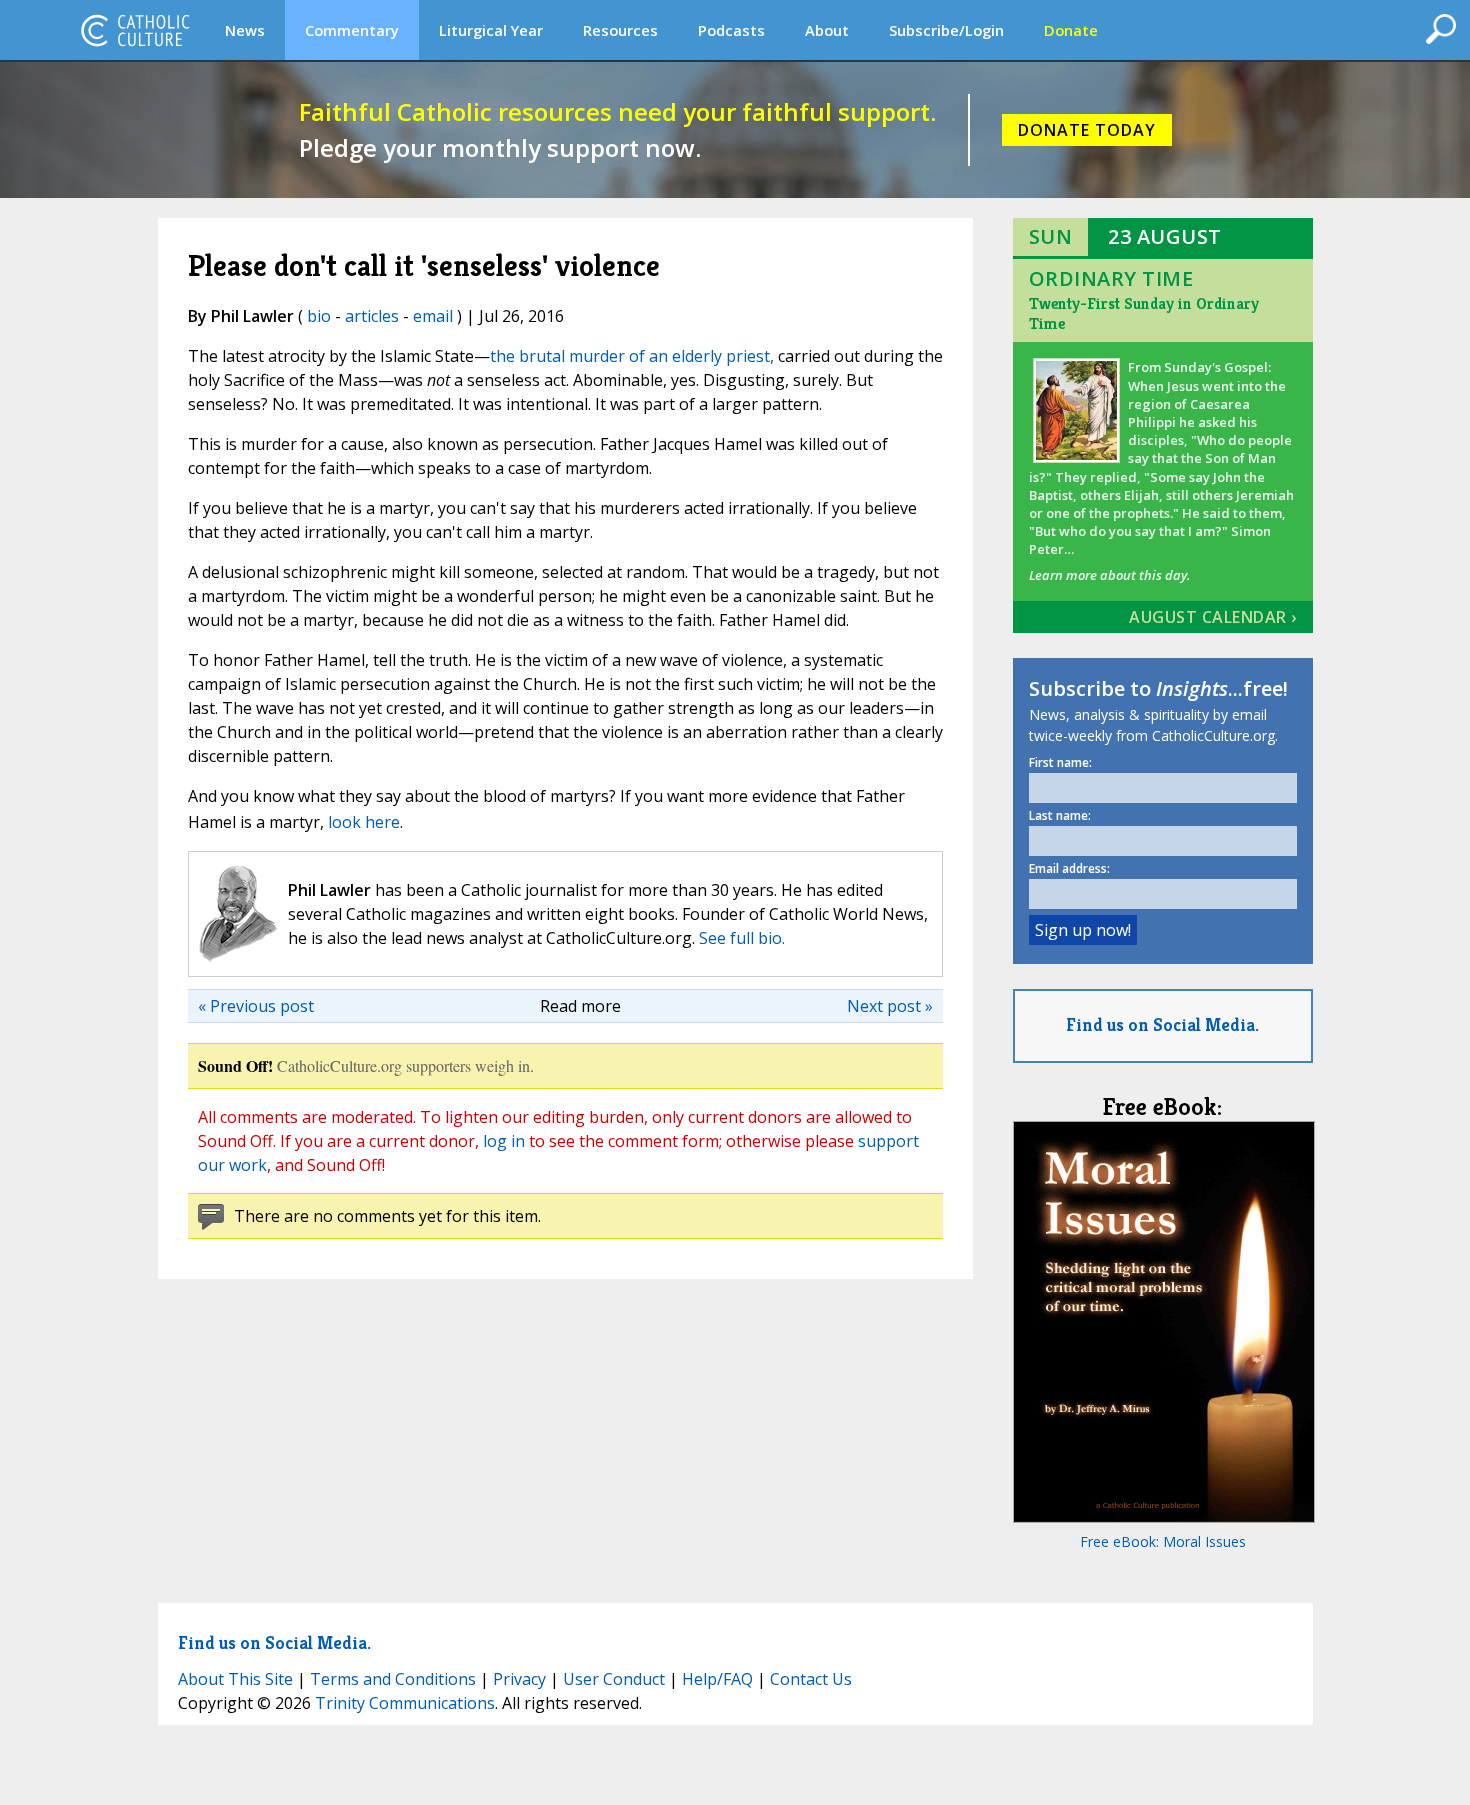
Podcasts (731, 30)
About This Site (235, 1679)
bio (319, 316)
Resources (620, 30)
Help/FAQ (717, 1679)
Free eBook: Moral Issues (1163, 1541)
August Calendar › (1213, 617)
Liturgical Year (491, 30)
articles (372, 316)
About (827, 30)
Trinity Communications (405, 1703)
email (433, 316)
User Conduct (614, 1679)
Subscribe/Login (946, 30)
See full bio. (742, 938)
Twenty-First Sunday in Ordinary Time (1144, 313)
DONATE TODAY (1087, 130)
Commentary (352, 30)
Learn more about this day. (1109, 575)
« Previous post (256, 1006)
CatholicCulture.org (135, 30)
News (245, 30)
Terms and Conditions (393, 1679)
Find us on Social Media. (1162, 1024)
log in (504, 1141)
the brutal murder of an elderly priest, (632, 356)
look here (364, 822)
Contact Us (811, 1679)
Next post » (890, 1006)
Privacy (519, 1679)
